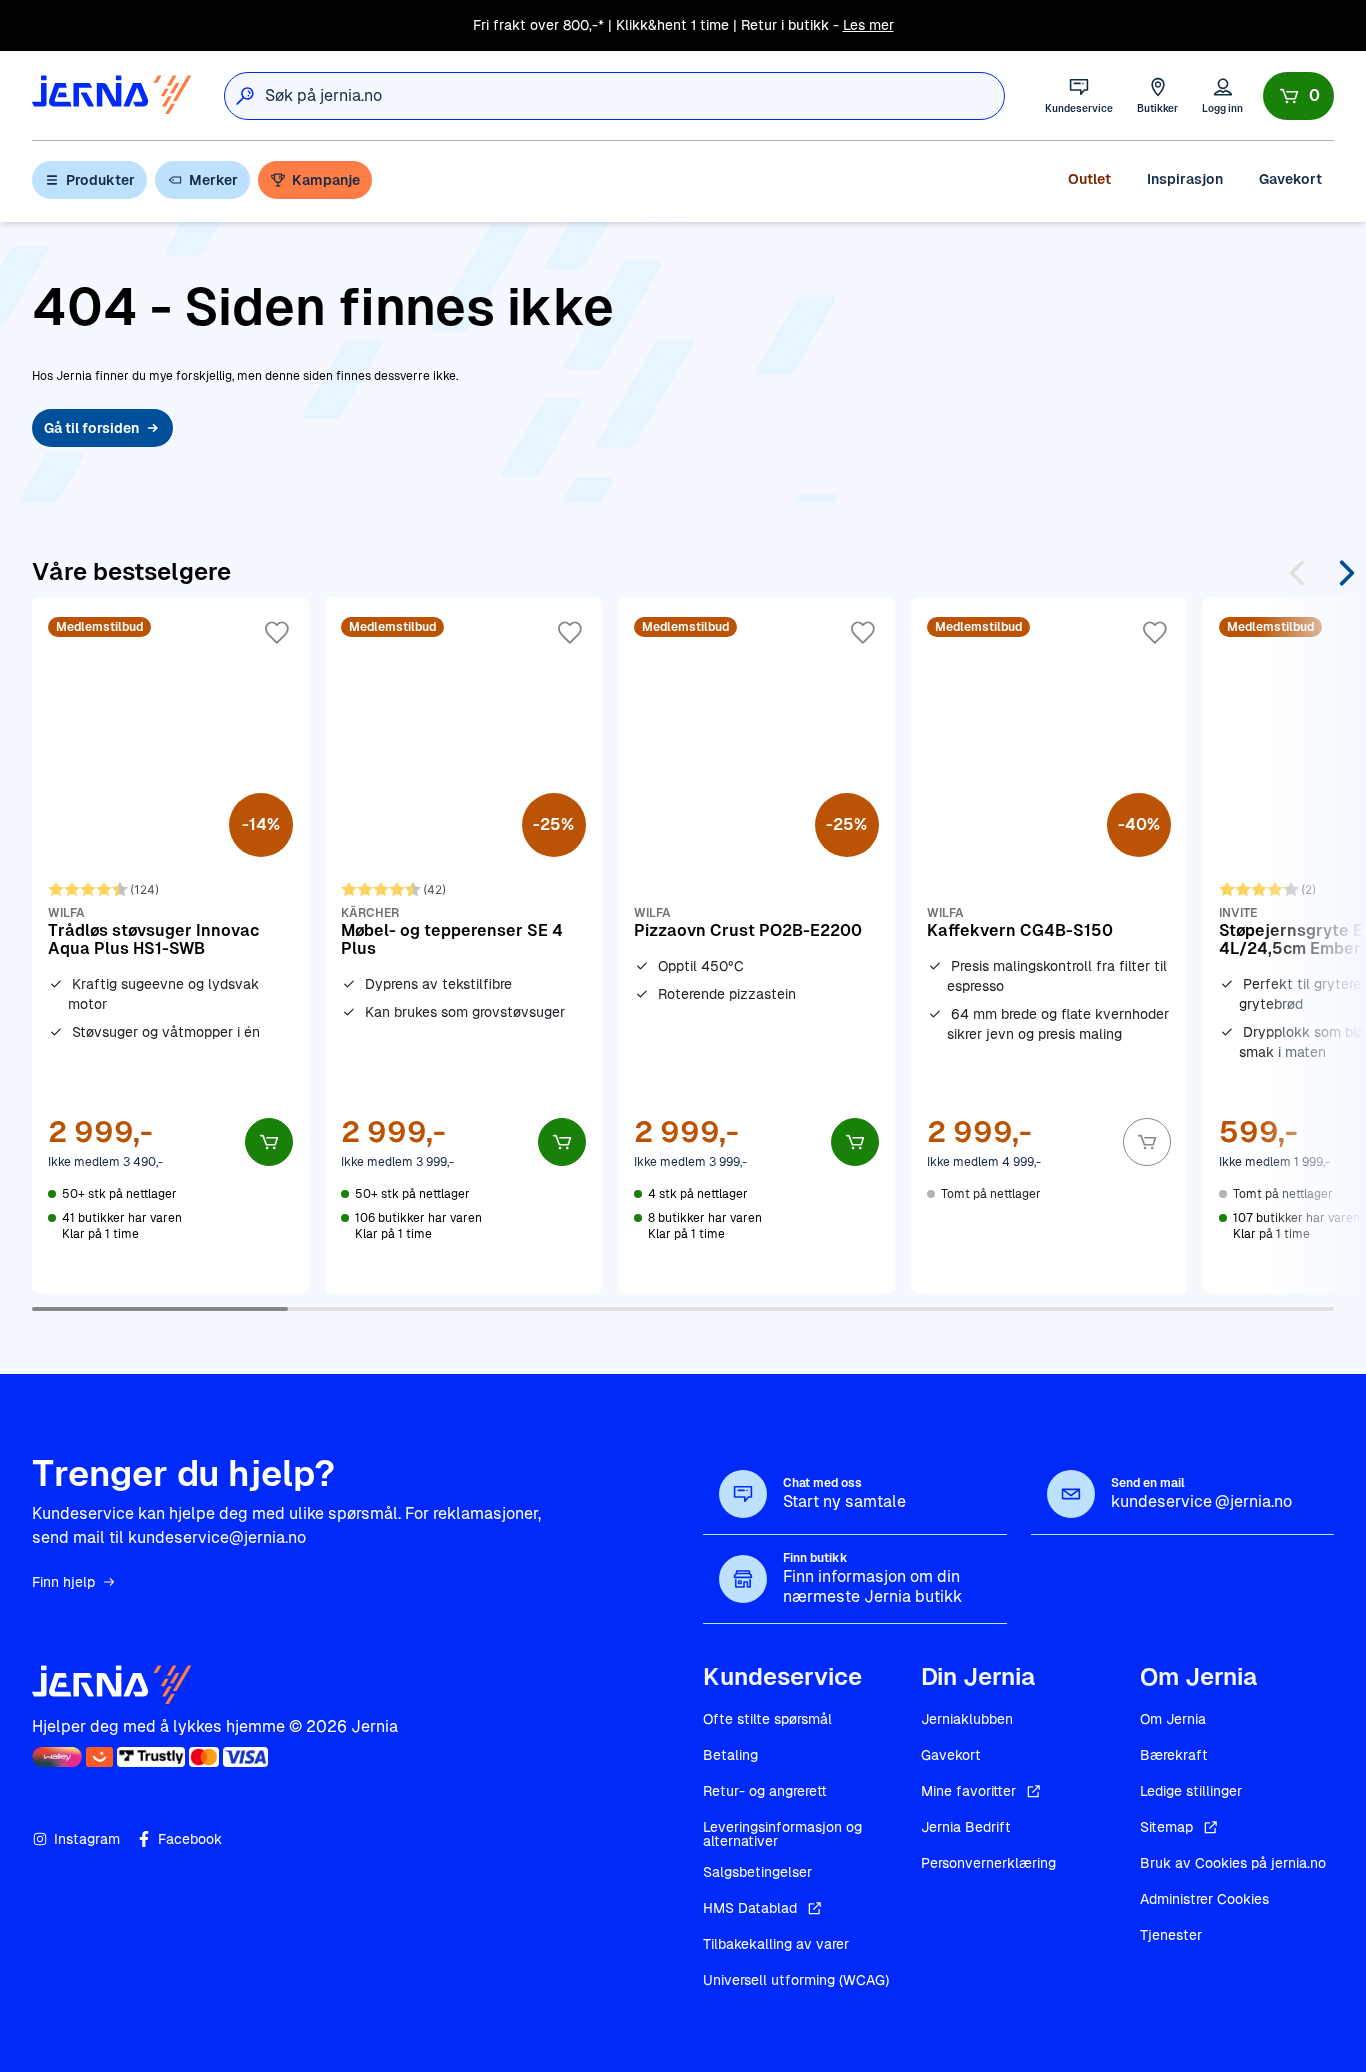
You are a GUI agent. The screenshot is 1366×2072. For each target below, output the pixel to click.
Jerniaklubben (967, 1719)
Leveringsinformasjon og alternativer (782, 1834)
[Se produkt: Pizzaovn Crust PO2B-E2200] (756, 945)
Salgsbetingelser (757, 1872)
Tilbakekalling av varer (776, 1944)
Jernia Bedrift (966, 1827)
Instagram (87, 1839)
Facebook (190, 1839)
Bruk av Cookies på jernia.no (1233, 1863)
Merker (213, 180)
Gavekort (1290, 179)
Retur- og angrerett (765, 1791)
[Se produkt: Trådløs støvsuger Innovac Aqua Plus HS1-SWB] (170, 945)
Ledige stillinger (1191, 1791)
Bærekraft (1174, 1755)
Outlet (1089, 179)
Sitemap (1166, 1827)
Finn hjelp (63, 1582)
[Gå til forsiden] (112, 95)
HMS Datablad (750, 1908)
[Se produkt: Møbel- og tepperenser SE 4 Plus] (463, 945)
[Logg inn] (1222, 95)
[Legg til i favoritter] (277, 633)
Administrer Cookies (1204, 1899)
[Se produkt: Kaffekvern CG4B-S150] (1049, 945)
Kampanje (326, 180)
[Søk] (245, 96)
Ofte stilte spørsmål (767, 1719)
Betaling (730, 1755)
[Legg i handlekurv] (269, 1142)
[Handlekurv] (1298, 96)
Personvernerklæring (988, 1863)
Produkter (100, 180)
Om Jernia (1173, 1719)
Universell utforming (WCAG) (796, 1980)
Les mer (868, 25)
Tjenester (1171, 1935)
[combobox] (634, 96)
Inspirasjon (1185, 179)
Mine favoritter (968, 1791)
